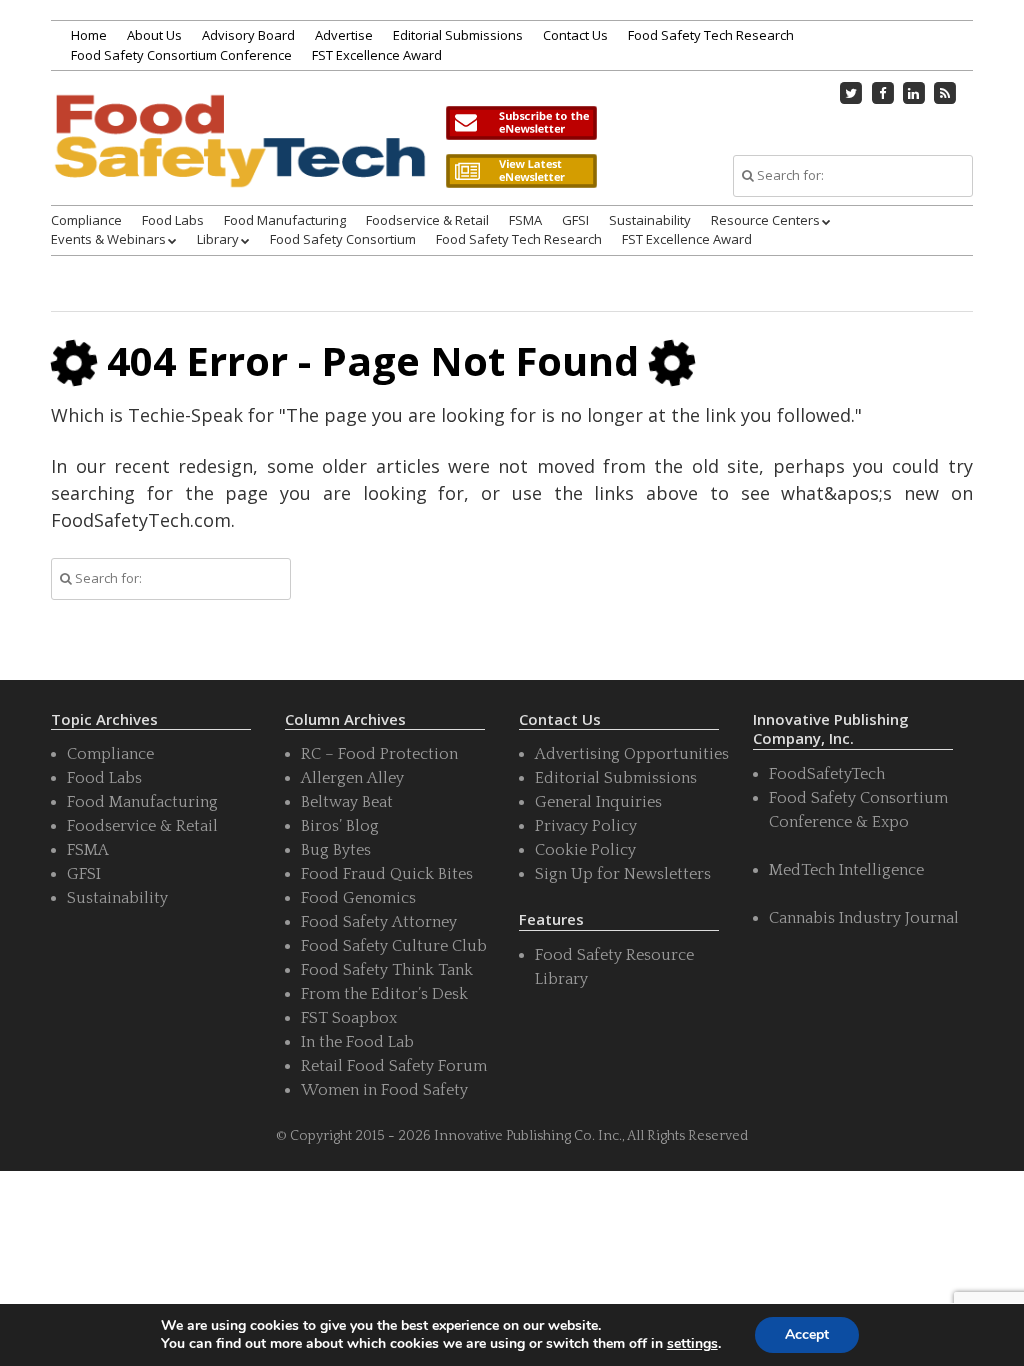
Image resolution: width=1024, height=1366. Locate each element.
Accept (807, 1334)
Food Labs (173, 220)
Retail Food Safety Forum (394, 1066)
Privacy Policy (586, 826)
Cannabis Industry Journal (864, 918)
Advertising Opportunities (632, 754)
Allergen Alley (352, 778)
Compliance (86, 220)
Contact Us (575, 35)
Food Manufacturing (285, 220)
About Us (154, 35)
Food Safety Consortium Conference (181, 55)
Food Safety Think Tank (387, 970)
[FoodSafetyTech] (238, 162)
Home (89, 35)
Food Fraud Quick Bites (387, 874)
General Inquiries (598, 802)
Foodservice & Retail (427, 220)
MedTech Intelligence (846, 870)
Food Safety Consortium (343, 239)
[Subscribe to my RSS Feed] (945, 93)
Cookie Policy (585, 850)
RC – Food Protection (379, 754)
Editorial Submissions (458, 35)
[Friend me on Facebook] (883, 93)
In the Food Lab (357, 1042)
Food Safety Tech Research (711, 35)
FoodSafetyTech (827, 774)
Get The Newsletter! (521, 123)
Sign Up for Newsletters (623, 874)
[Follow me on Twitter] (851, 93)
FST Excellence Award (377, 55)
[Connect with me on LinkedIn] (914, 93)
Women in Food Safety (384, 1090)
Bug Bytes (336, 850)
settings (692, 1344)
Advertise (344, 35)
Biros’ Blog (340, 826)
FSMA (525, 220)
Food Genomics (358, 898)
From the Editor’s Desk (384, 994)
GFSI (575, 220)
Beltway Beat (347, 802)
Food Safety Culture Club (394, 946)
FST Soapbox (349, 1018)
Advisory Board (248, 35)
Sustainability (650, 220)
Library (218, 239)
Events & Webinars (108, 239)
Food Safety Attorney (379, 922)
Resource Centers (765, 220)
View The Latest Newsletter (521, 171)
